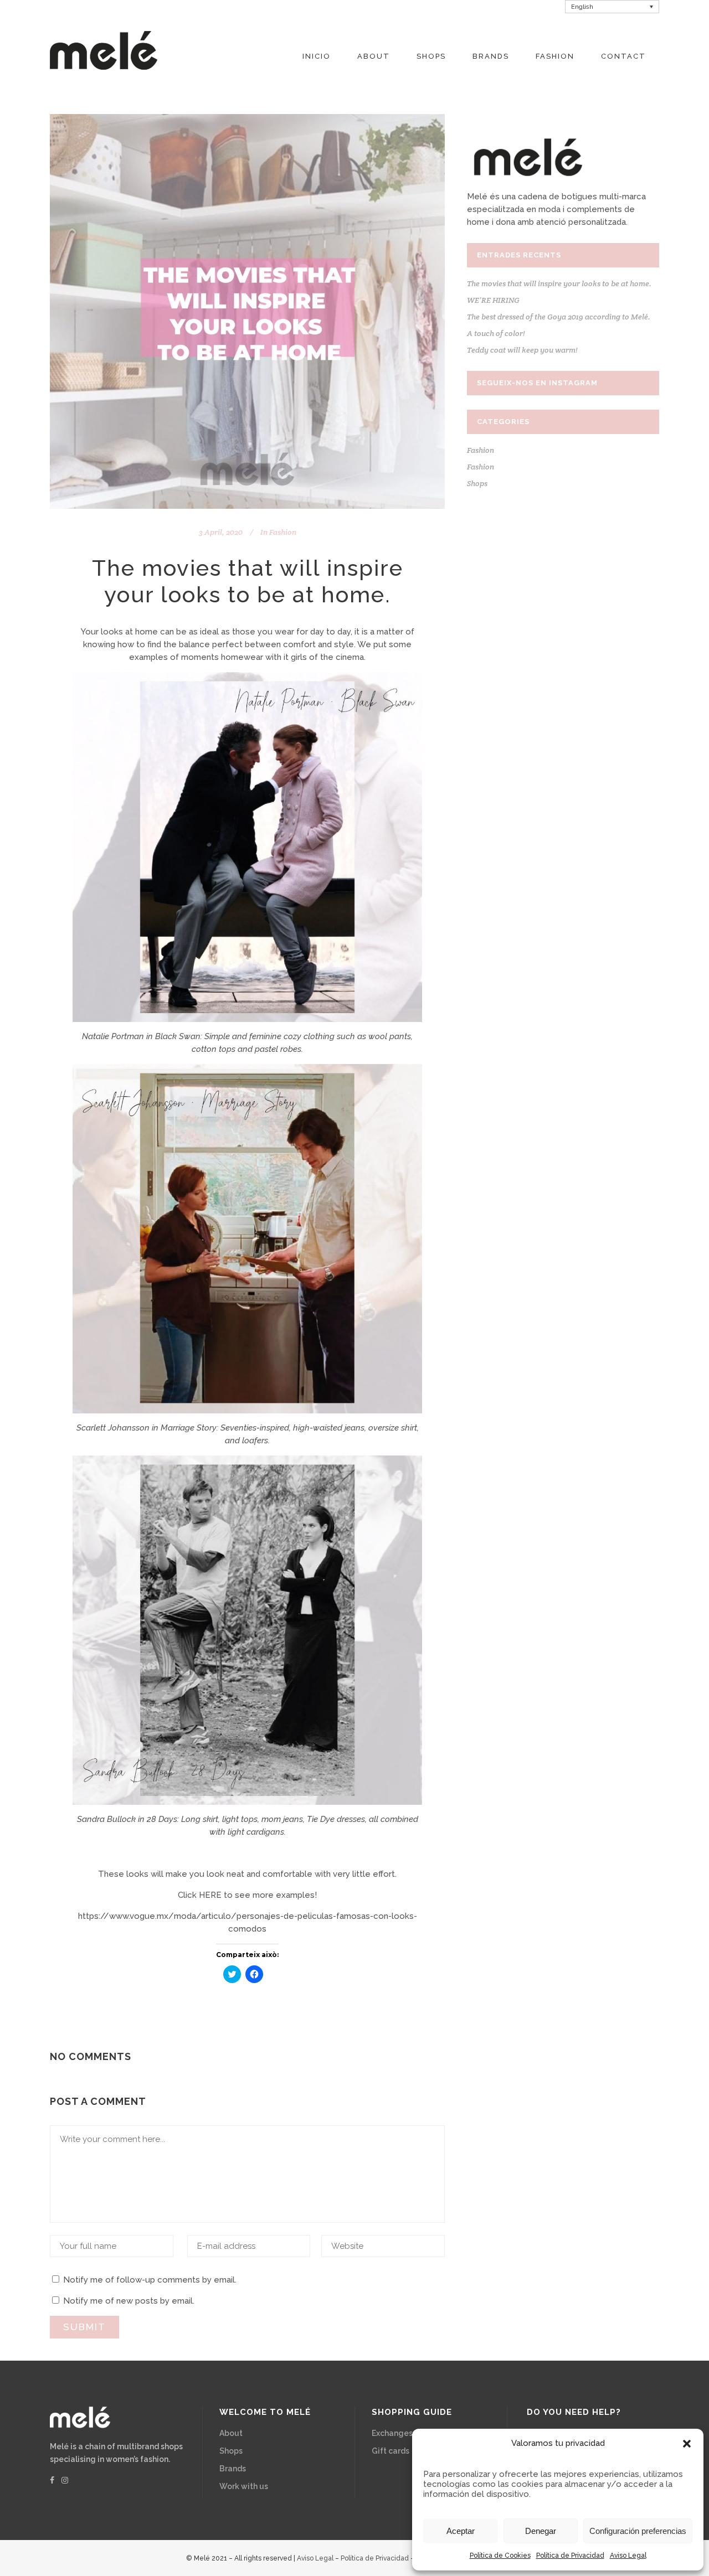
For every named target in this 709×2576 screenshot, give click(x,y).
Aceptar (461, 2531)
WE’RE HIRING (493, 300)
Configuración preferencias (638, 2531)
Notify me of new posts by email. (129, 2301)
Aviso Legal (628, 2556)
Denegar (541, 2531)
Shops (477, 483)
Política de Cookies (500, 2556)
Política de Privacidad (570, 2556)
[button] (687, 2444)
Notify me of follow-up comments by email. (150, 2280)
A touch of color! (496, 333)
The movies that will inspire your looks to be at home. (559, 283)
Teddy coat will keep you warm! (522, 350)
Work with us (244, 2486)
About (231, 2433)
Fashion (283, 532)
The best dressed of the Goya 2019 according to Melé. (559, 317)
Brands (233, 2469)
